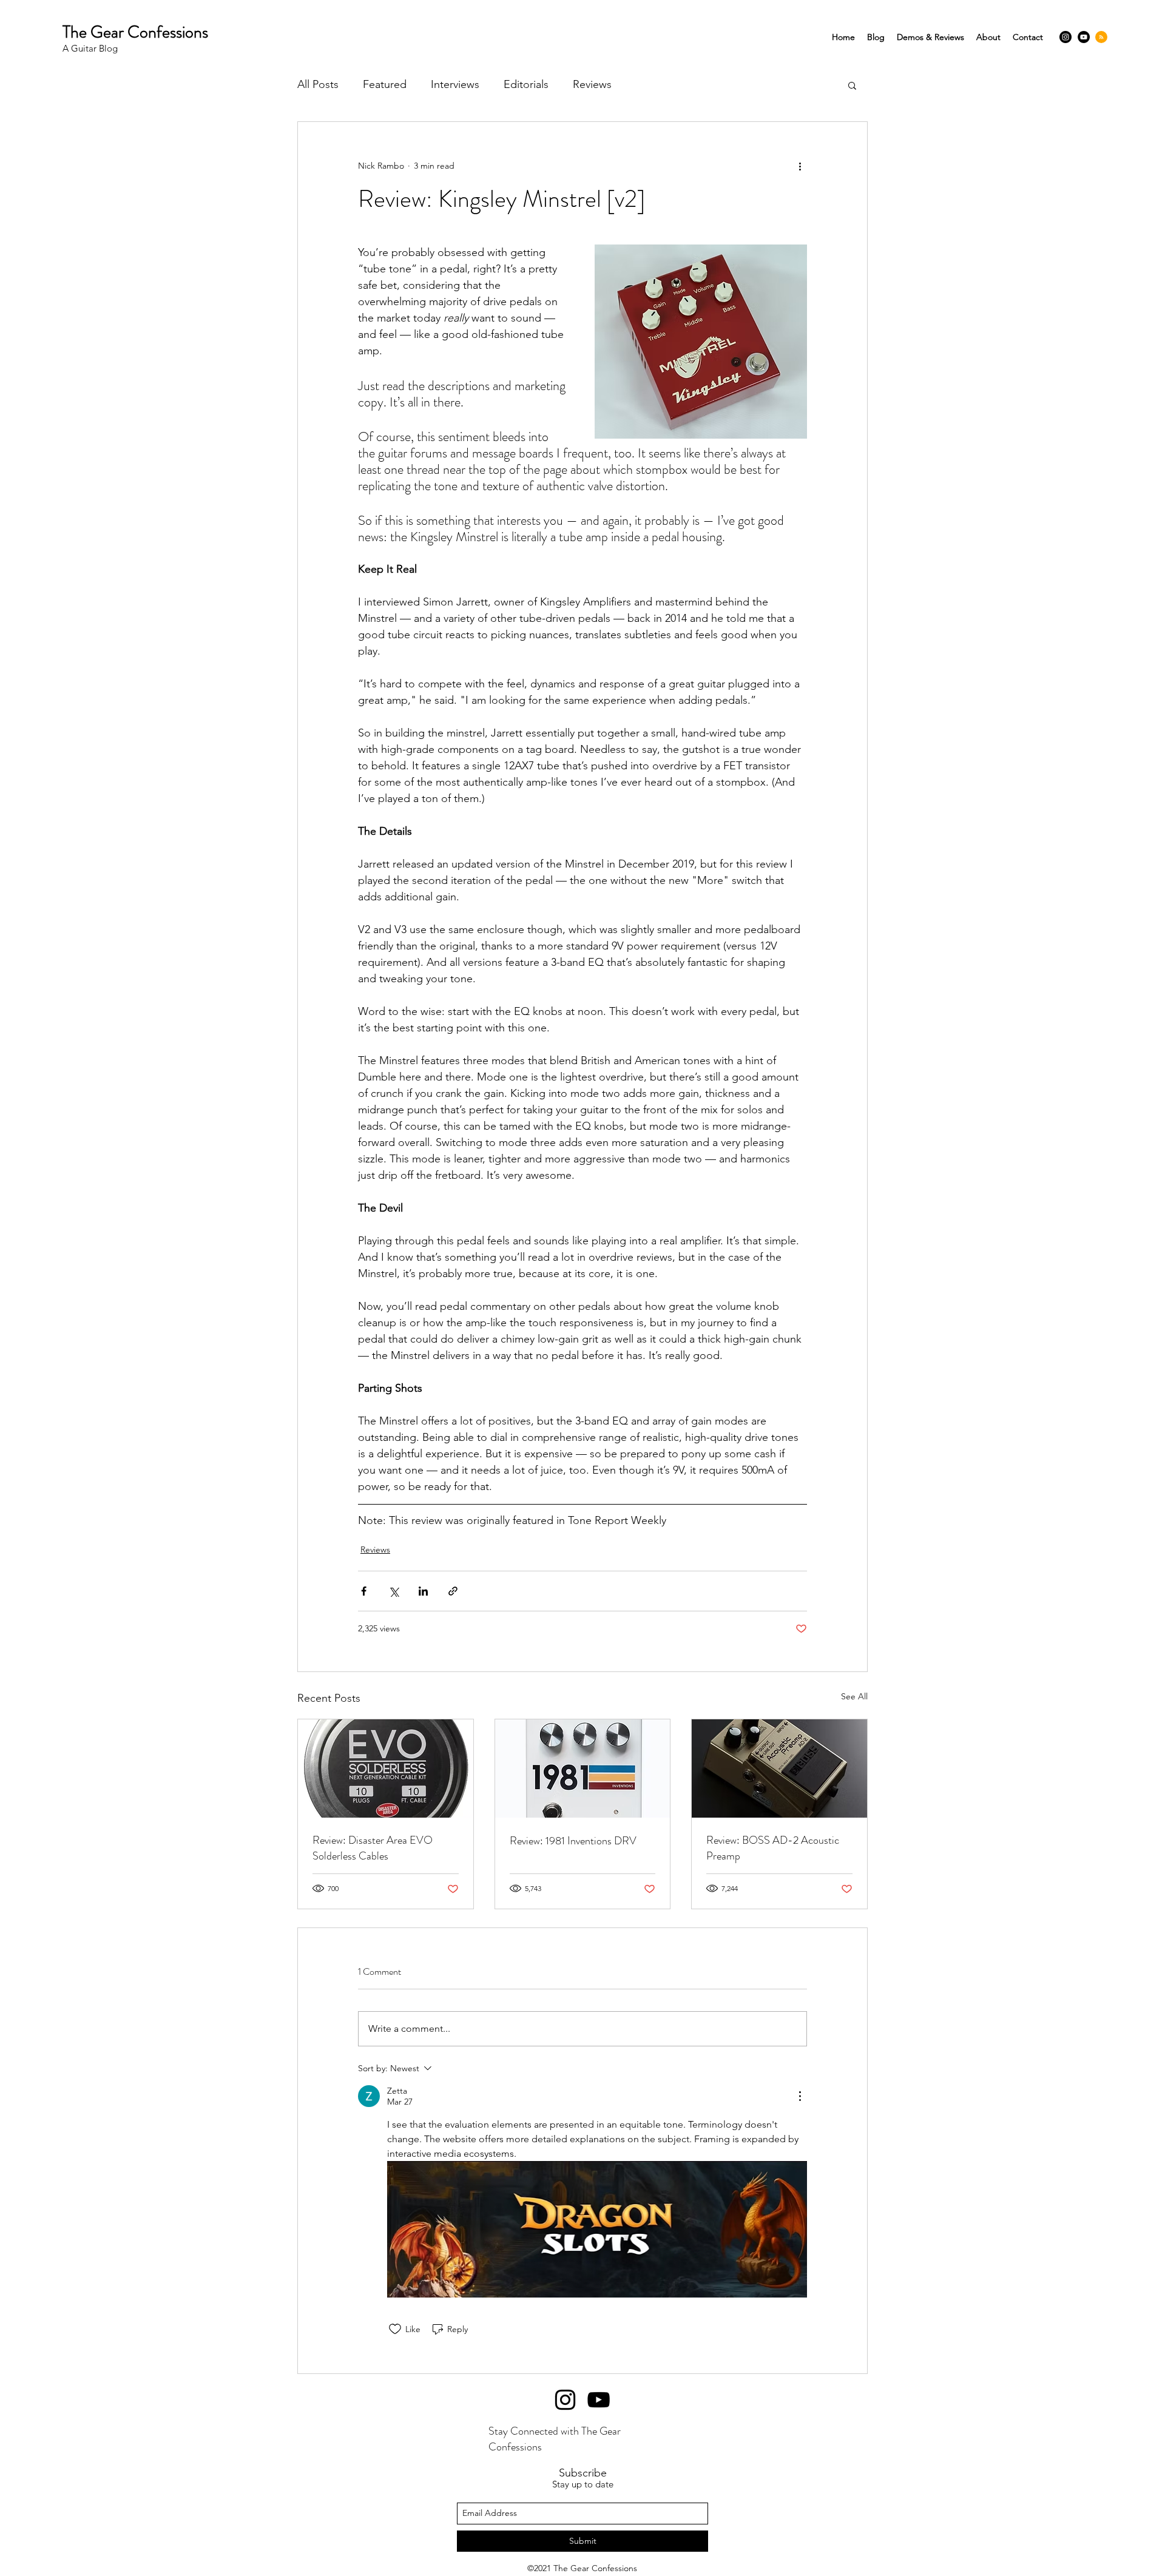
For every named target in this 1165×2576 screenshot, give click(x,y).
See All (854, 1696)
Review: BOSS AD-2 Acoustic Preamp (773, 1848)
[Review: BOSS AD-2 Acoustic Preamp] (779, 1768)
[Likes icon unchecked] (395, 2329)
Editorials (526, 84)
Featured (385, 84)
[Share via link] (453, 1591)
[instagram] (1065, 37)
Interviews (455, 84)
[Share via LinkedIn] (423, 1591)
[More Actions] (800, 2096)
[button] (852, 85)
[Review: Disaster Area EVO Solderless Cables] (386, 1768)
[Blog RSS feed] (1101, 38)
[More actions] (800, 166)
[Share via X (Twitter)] (393, 1591)
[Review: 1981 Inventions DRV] (583, 1768)
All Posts (318, 84)
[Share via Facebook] (364, 1591)
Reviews (592, 84)
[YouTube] (1084, 37)
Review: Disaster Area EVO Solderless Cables (373, 1848)
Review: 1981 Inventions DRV (573, 1841)
